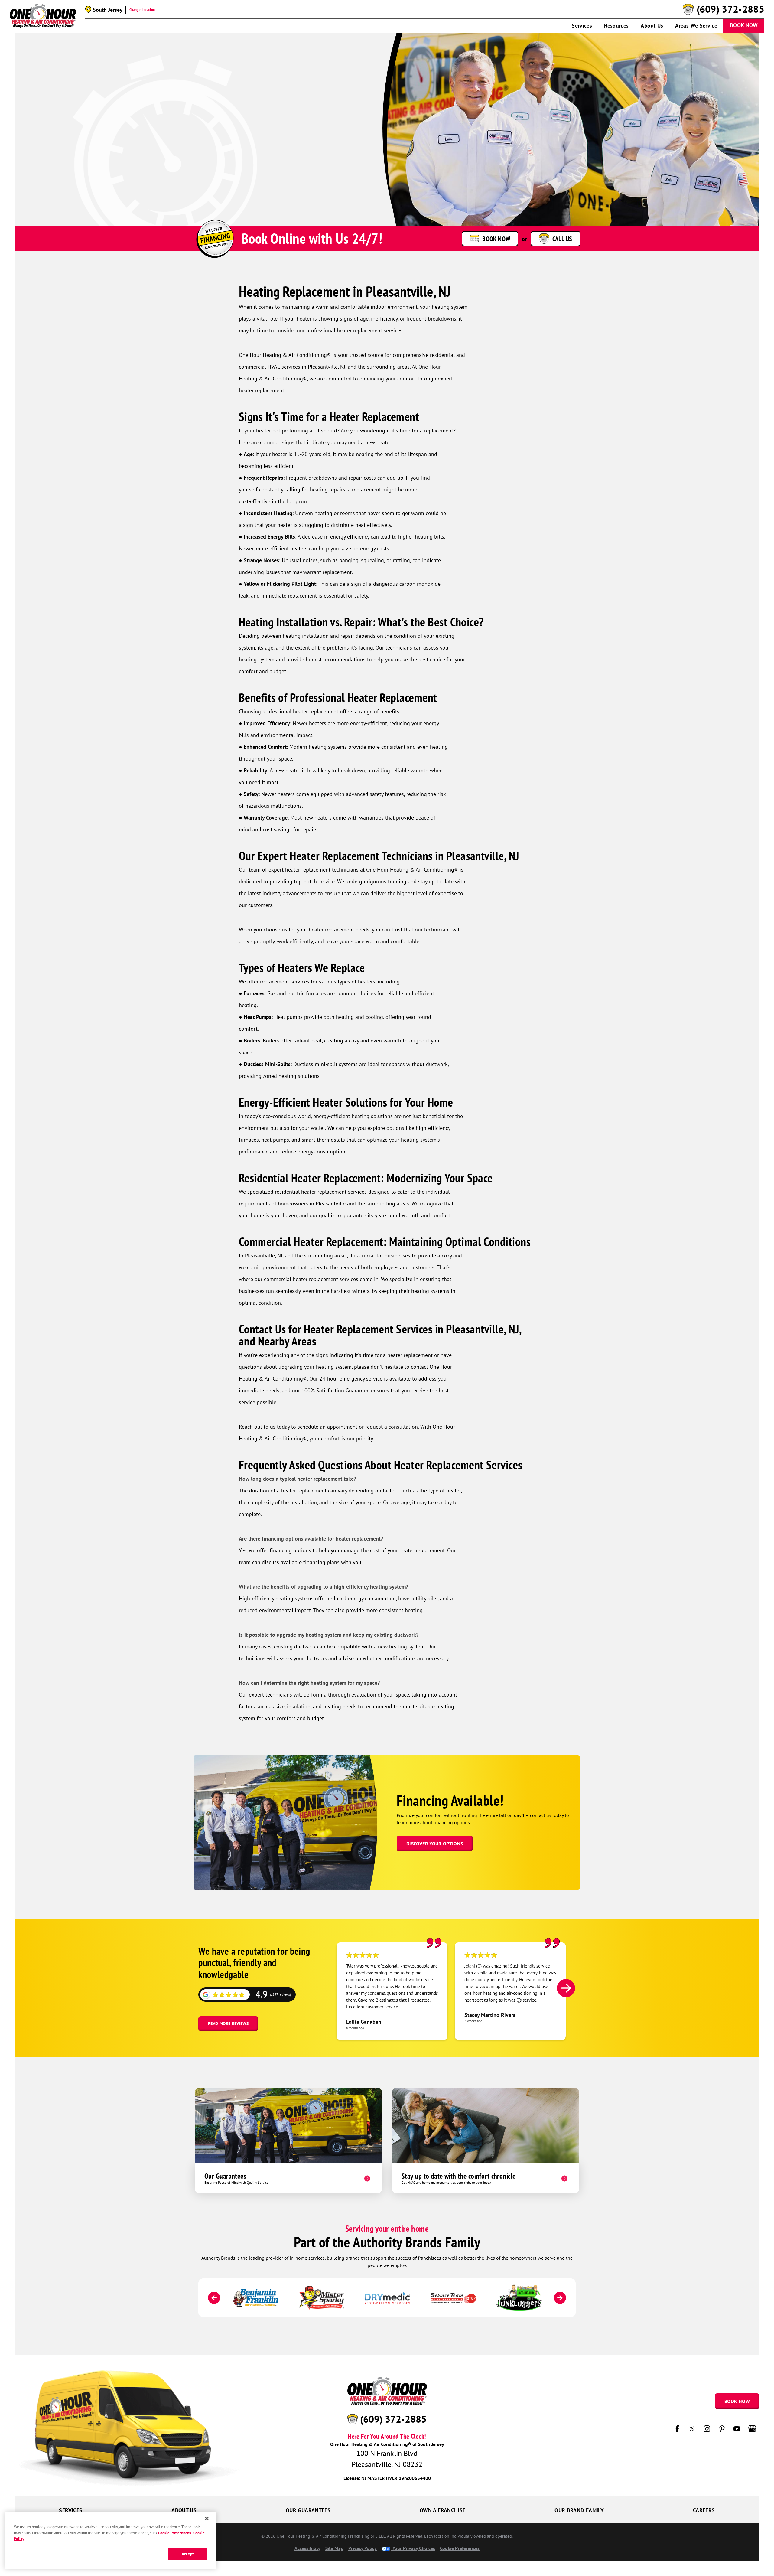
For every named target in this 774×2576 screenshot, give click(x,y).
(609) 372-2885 (730, 9)
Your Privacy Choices (413, 2548)
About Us (652, 26)
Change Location (142, 10)
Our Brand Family (579, 2510)
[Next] (566, 1988)
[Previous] (214, 2298)
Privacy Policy (363, 2548)
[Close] (207, 2519)
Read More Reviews (228, 2023)
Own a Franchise (442, 2510)
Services (582, 26)
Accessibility (307, 2548)
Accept (188, 2554)
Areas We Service (696, 26)
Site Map (334, 2548)
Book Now (744, 25)
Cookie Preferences (174, 2533)
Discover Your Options (435, 1844)
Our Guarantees (308, 2510)
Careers (704, 2510)
